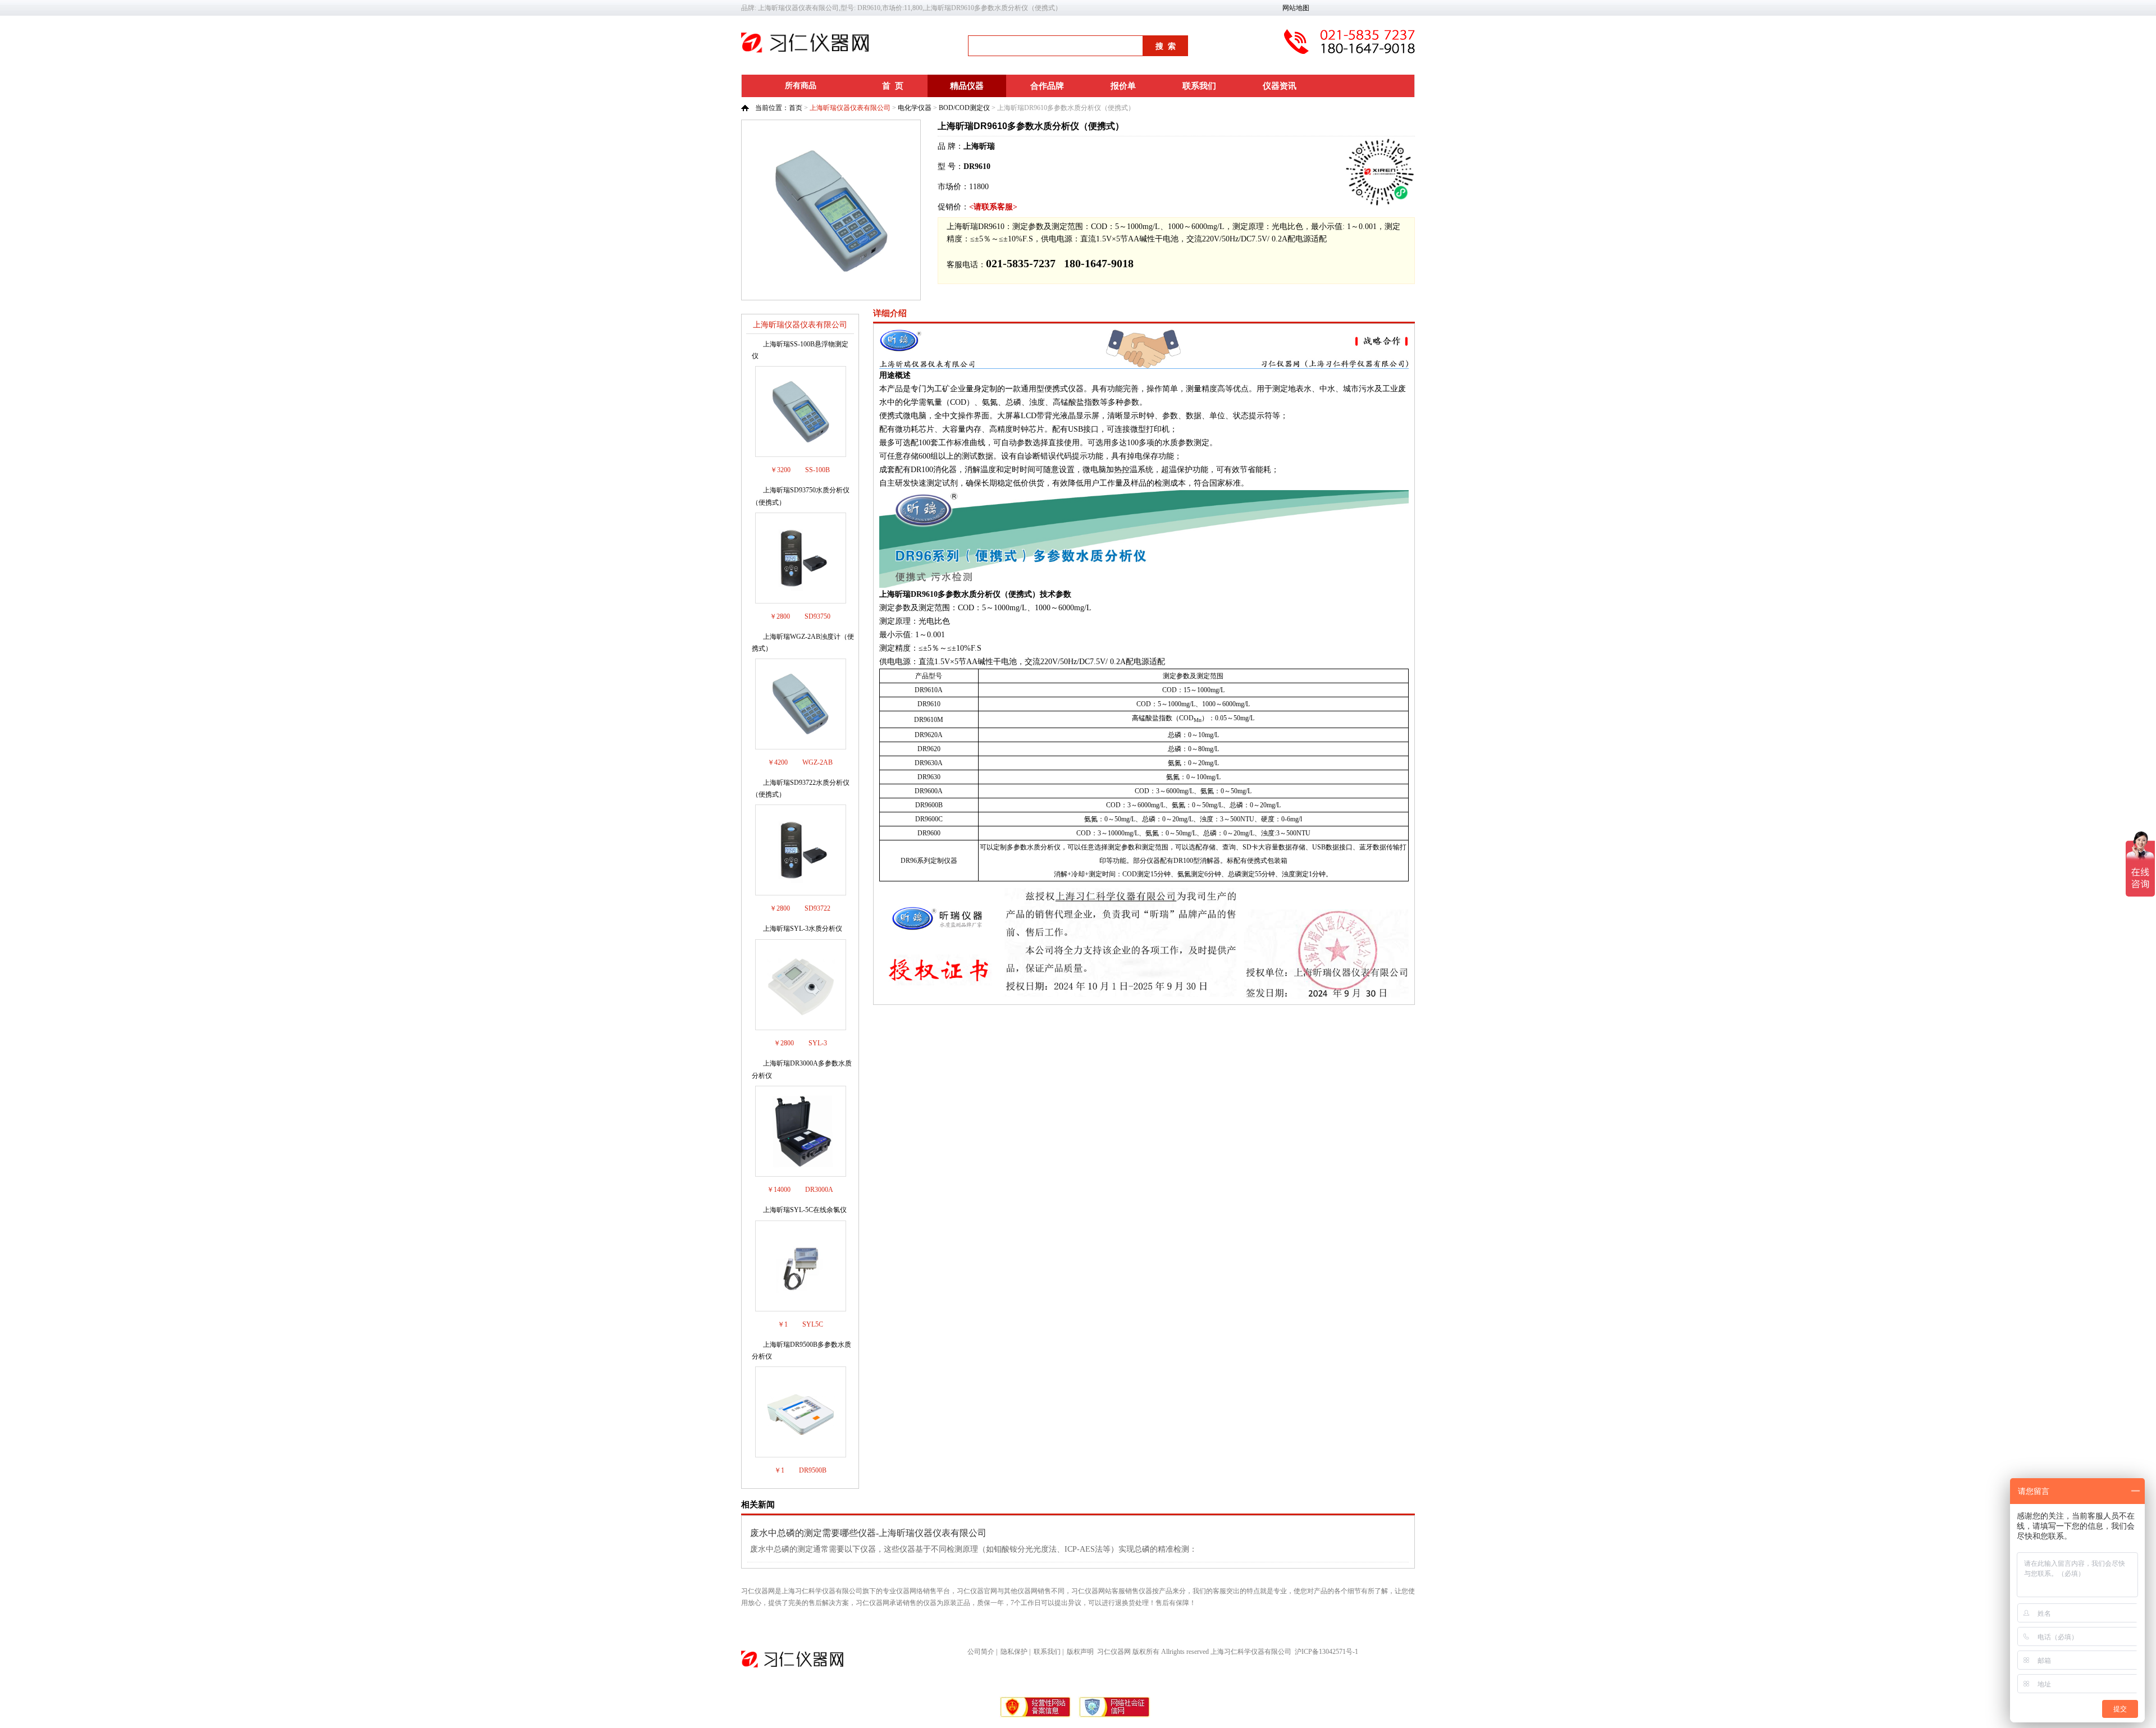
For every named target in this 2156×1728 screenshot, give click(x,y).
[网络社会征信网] (1114, 1716)
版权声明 (1080, 1652)
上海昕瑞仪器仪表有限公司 (850, 108)
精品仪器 (967, 86)
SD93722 (817, 908)
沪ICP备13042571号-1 (1326, 1652)
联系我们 (1199, 86)
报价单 (1123, 86)
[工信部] (1036, 1716)
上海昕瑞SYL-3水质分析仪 (803, 929)
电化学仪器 (915, 108)
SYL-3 (818, 1043)
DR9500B (813, 1470)
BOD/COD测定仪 (964, 108)
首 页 (893, 86)
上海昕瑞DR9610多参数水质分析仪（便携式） (1031, 126)
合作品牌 (1047, 86)
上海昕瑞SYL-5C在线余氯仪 (805, 1210)
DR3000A (819, 1190)
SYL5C (813, 1324)
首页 (796, 108)
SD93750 (817, 616)
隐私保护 (1014, 1652)
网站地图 (1296, 8)
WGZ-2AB (817, 762)
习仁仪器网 (1114, 1652)
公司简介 (981, 1652)
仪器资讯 (1280, 86)
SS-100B (817, 470)
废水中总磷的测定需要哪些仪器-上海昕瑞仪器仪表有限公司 (868, 1533)
